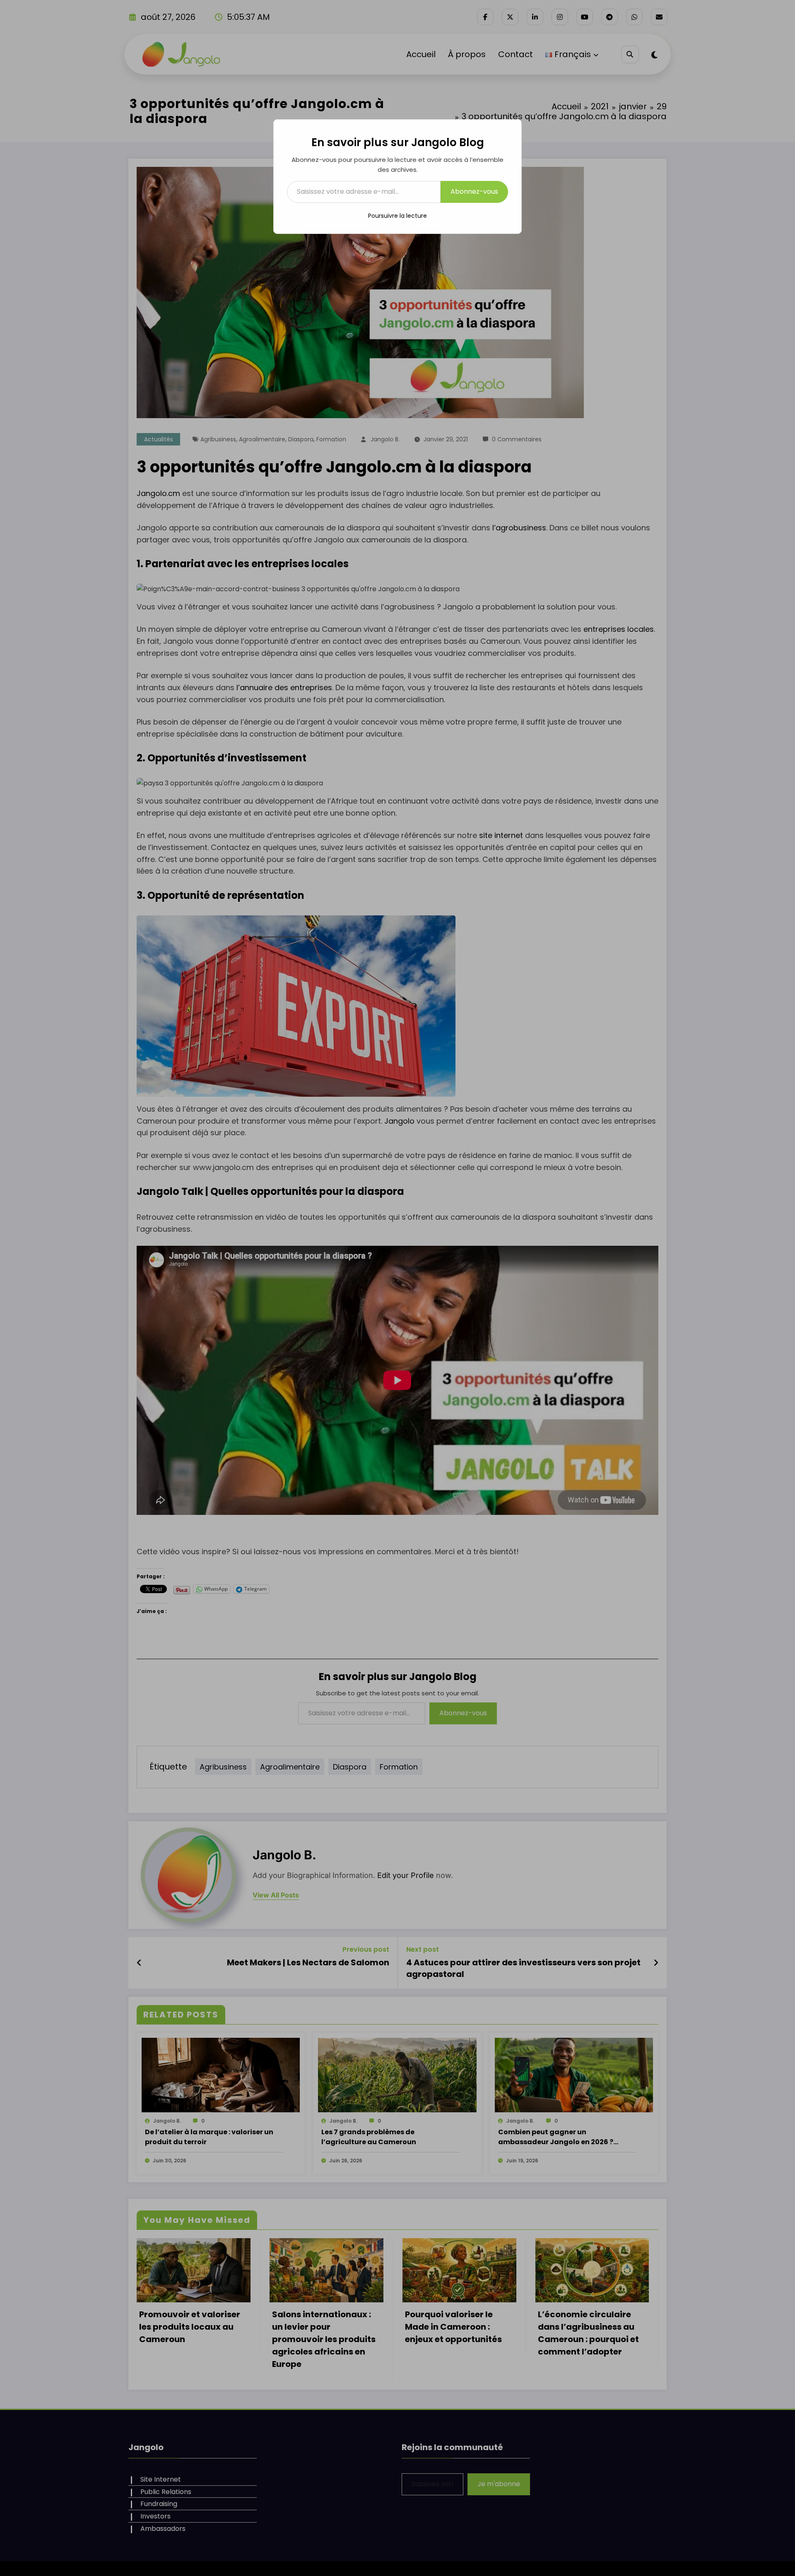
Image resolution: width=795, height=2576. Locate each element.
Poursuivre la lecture (397, 216)
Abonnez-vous (474, 191)
